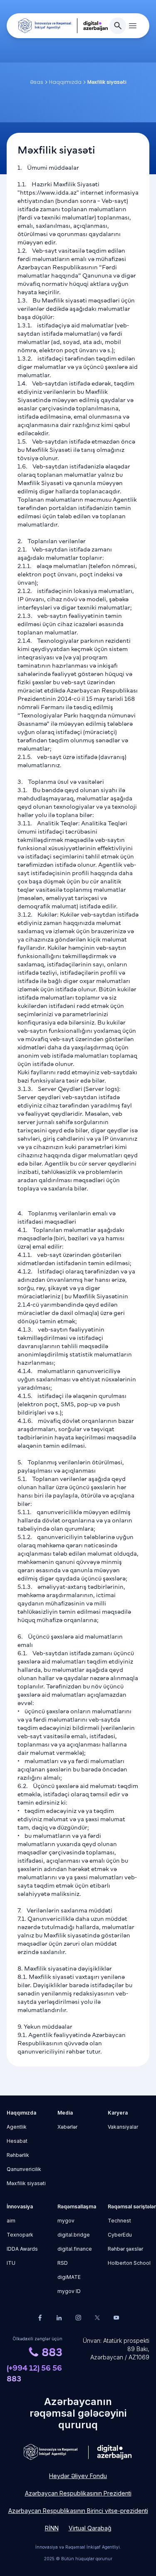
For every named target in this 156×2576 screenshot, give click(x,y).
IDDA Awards (22, 2249)
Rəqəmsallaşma (77, 2206)
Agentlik (17, 2127)
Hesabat (17, 2141)
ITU (11, 2263)
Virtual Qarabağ (90, 2528)
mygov (66, 2221)
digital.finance (75, 2249)
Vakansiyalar (123, 2127)
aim (11, 2221)
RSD (63, 2263)
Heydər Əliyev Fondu (78, 2476)
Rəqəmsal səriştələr (129, 2206)
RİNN (52, 2528)
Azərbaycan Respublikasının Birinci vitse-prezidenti (78, 2511)
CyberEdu (120, 2235)
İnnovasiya (20, 2206)
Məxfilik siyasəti (26, 2183)
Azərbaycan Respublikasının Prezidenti (78, 2493)
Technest (119, 2221)
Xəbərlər (67, 2127)
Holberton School (129, 2263)
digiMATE (69, 2277)
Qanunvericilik (24, 2169)
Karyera (118, 2113)
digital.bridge (74, 2235)
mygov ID (69, 2291)
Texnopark (20, 2235)
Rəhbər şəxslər (125, 2249)
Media (65, 2113)
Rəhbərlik (18, 2155)
